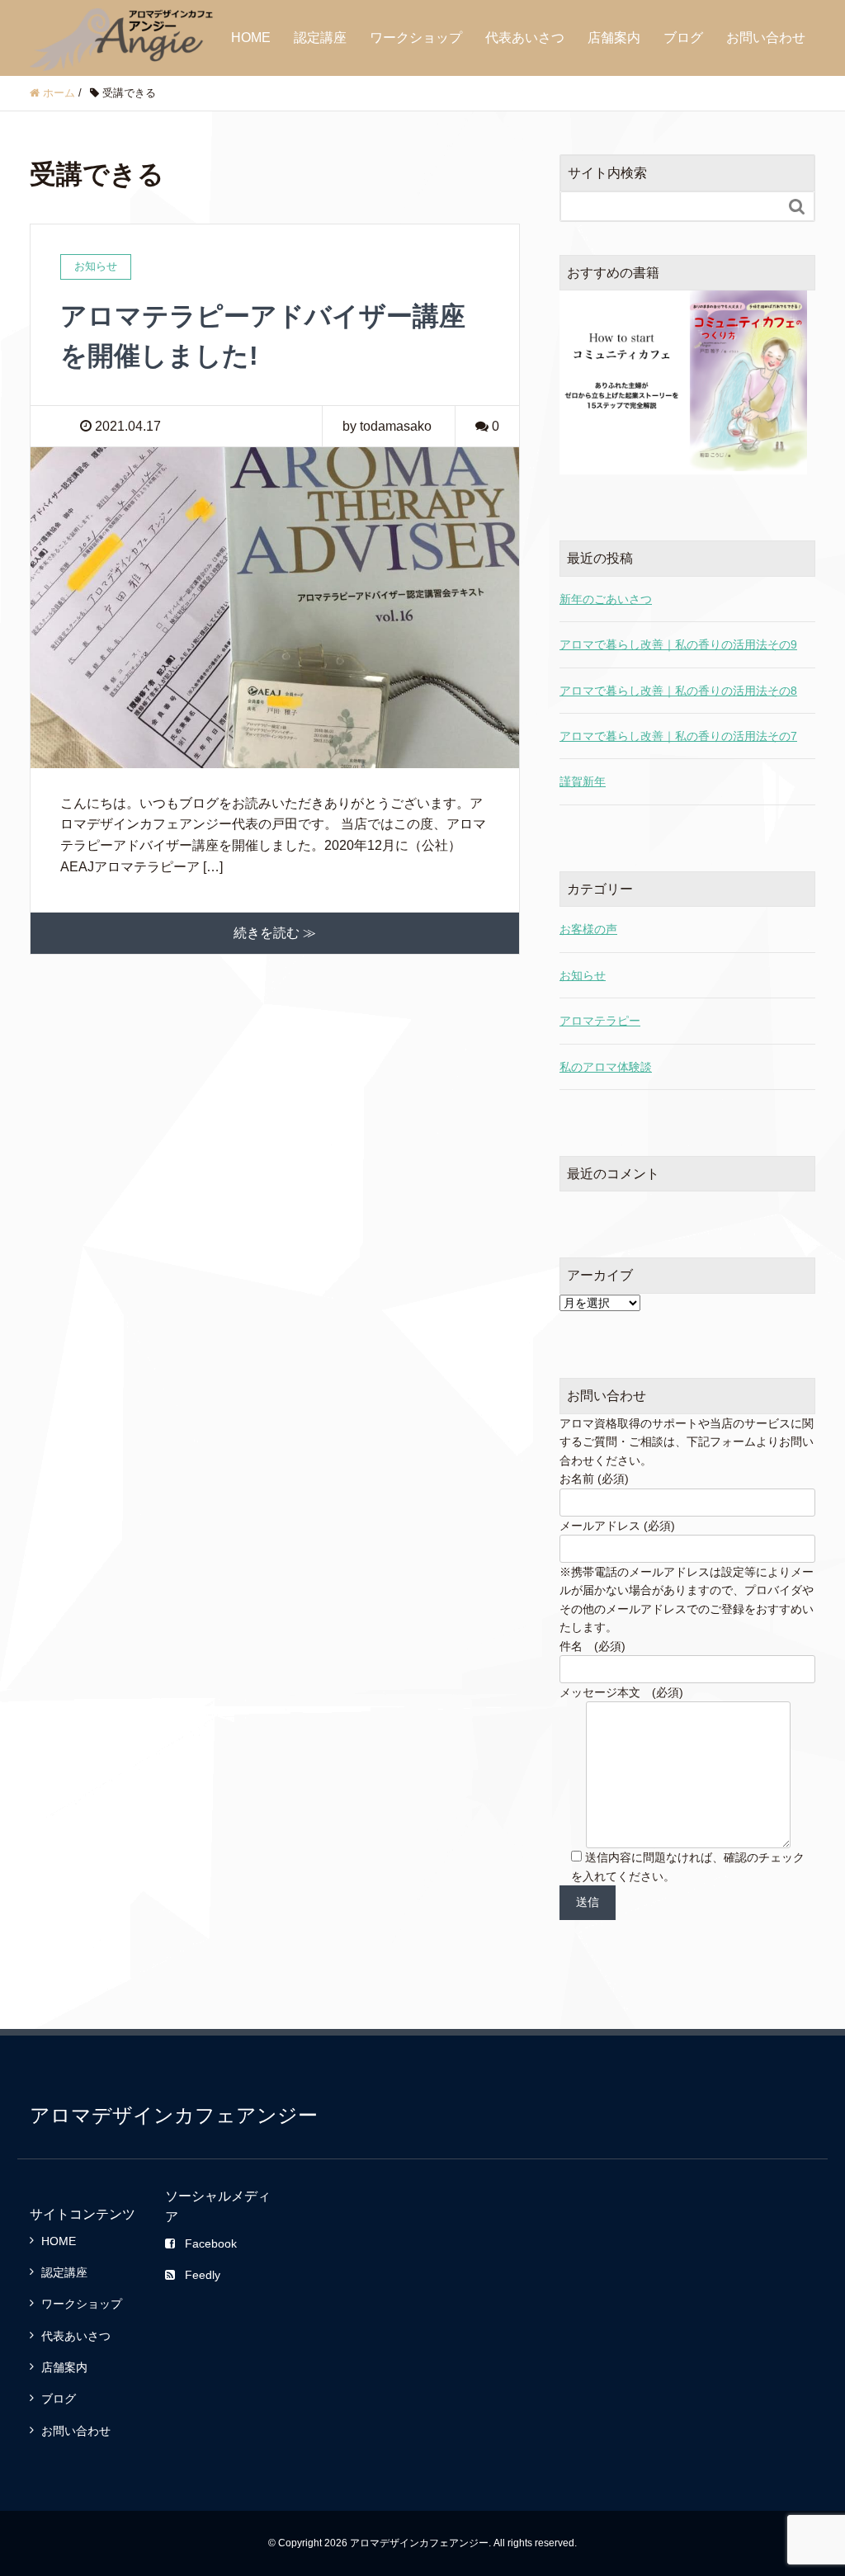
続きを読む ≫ (275, 933)
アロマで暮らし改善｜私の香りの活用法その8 (678, 691)
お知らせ (583, 975)
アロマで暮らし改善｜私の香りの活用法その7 (678, 736)
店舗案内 (614, 38)
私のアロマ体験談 (606, 1067)
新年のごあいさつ (606, 599)
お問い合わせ (766, 38)
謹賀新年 (583, 781)
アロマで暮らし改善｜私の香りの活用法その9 (678, 644)
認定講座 (320, 38)
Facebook (211, 2243)
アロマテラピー (600, 1021)
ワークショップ (416, 38)
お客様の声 (588, 929)
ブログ (683, 38)
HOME (251, 38)
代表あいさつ (525, 38)
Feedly (203, 2275)
